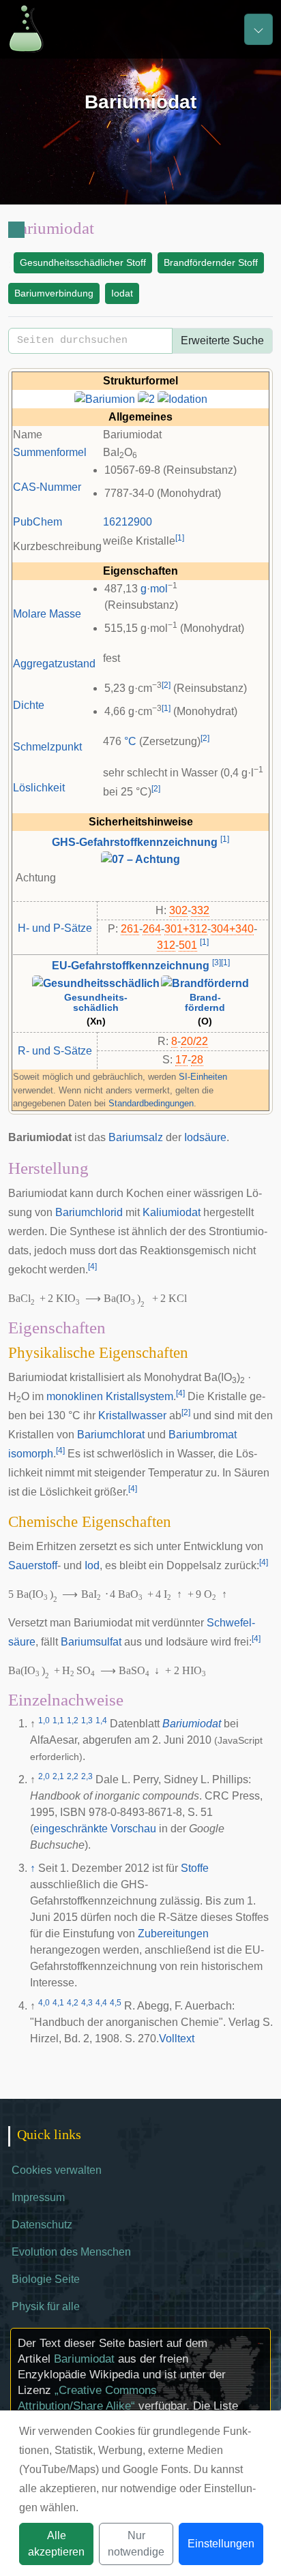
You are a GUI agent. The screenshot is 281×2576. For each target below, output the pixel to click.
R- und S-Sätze (55, 1051)
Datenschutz (42, 2225)
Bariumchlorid (89, 1212)
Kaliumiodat (172, 1212)
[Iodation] (182, 398)
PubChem (38, 522)
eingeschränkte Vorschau (95, 1829)
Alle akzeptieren (56, 2544)
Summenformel (50, 452)
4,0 (44, 2003)
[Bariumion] (105, 398)
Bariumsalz (136, 1137)
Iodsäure (205, 1137)
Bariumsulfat (91, 1642)
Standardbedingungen (151, 1103)
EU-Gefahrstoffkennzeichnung (131, 966)
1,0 (44, 1721)
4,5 (116, 2003)
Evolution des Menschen (71, 2252)
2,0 (44, 1776)
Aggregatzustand (54, 664)
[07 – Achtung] (140, 859)
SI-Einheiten (203, 1077)
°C (130, 741)
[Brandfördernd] (205, 983)
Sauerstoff (33, 1565)
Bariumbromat (203, 1435)
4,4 (101, 2003)
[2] (146, 398)
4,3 (87, 2003)
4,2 (73, 2003)
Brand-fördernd (205, 1003)
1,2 (73, 1721)
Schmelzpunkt (47, 747)
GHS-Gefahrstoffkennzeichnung (135, 842)
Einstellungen (221, 2544)
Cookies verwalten (57, 2170)
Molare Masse (47, 614)
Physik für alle (46, 2306)
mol (159, 589)
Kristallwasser (132, 1415)
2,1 (58, 1776)
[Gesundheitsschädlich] (96, 983)
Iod (92, 1565)
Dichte (29, 705)
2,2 (73, 1776)
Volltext (177, 2039)
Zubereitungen (173, 1934)
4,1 (58, 2003)
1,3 (87, 1721)
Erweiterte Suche (222, 340)
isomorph (31, 1454)
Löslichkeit (39, 788)
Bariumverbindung (54, 293)
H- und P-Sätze (55, 928)
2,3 (87, 1776)
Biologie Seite (46, 2279)
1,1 (58, 1721)
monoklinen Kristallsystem (110, 1396)
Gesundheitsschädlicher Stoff (83, 262)
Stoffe (195, 1868)
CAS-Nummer (47, 487)
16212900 (128, 522)
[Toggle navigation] (258, 29)
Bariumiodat (192, 1724)
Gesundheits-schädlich (96, 1003)
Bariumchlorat (111, 1435)
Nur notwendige (136, 2544)
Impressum (38, 2197)
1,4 (101, 1721)
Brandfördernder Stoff (211, 262)
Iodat (122, 293)
